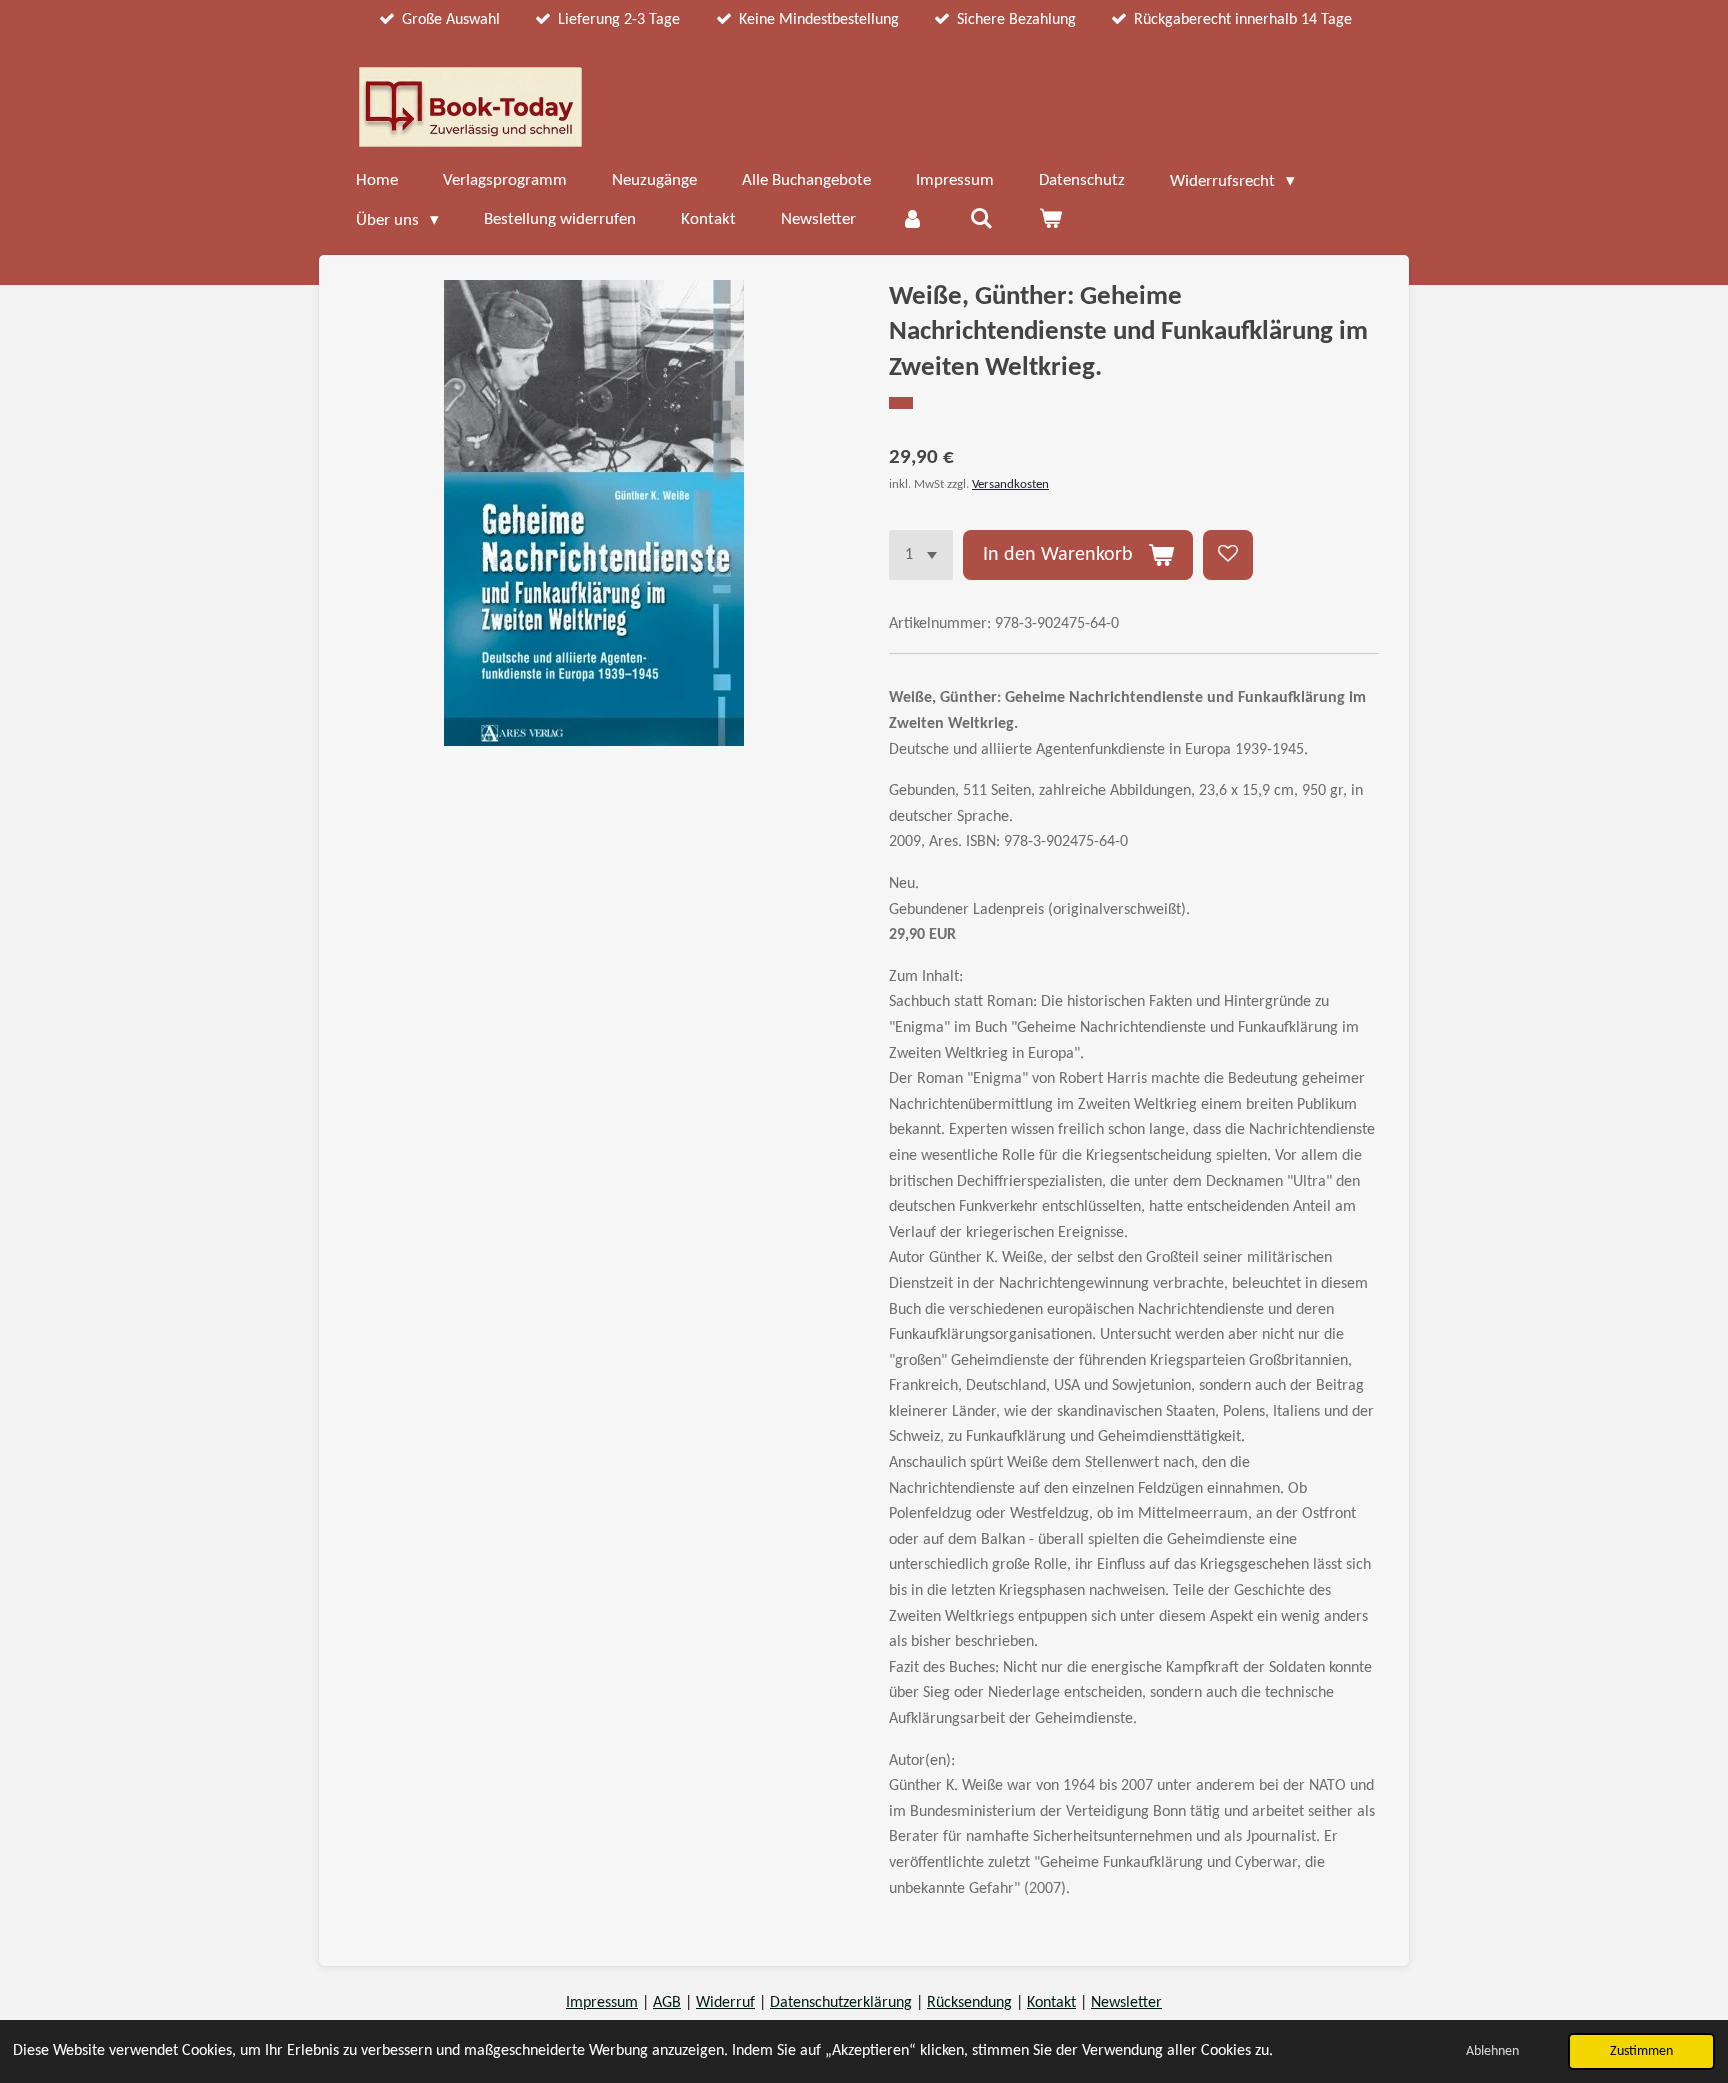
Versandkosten (1010, 484)
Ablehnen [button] (1492, 2051)
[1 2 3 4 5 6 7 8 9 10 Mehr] (921, 555)
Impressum (602, 2003)
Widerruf (725, 2003)
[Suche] (982, 220)
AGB (667, 2003)
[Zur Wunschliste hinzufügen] (1228, 555)
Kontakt (1051, 2003)
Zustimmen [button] (1641, 2051)
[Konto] (913, 220)
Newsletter (1126, 2003)
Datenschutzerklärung (841, 2003)
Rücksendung (969, 2003)
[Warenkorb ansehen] (1050, 220)
